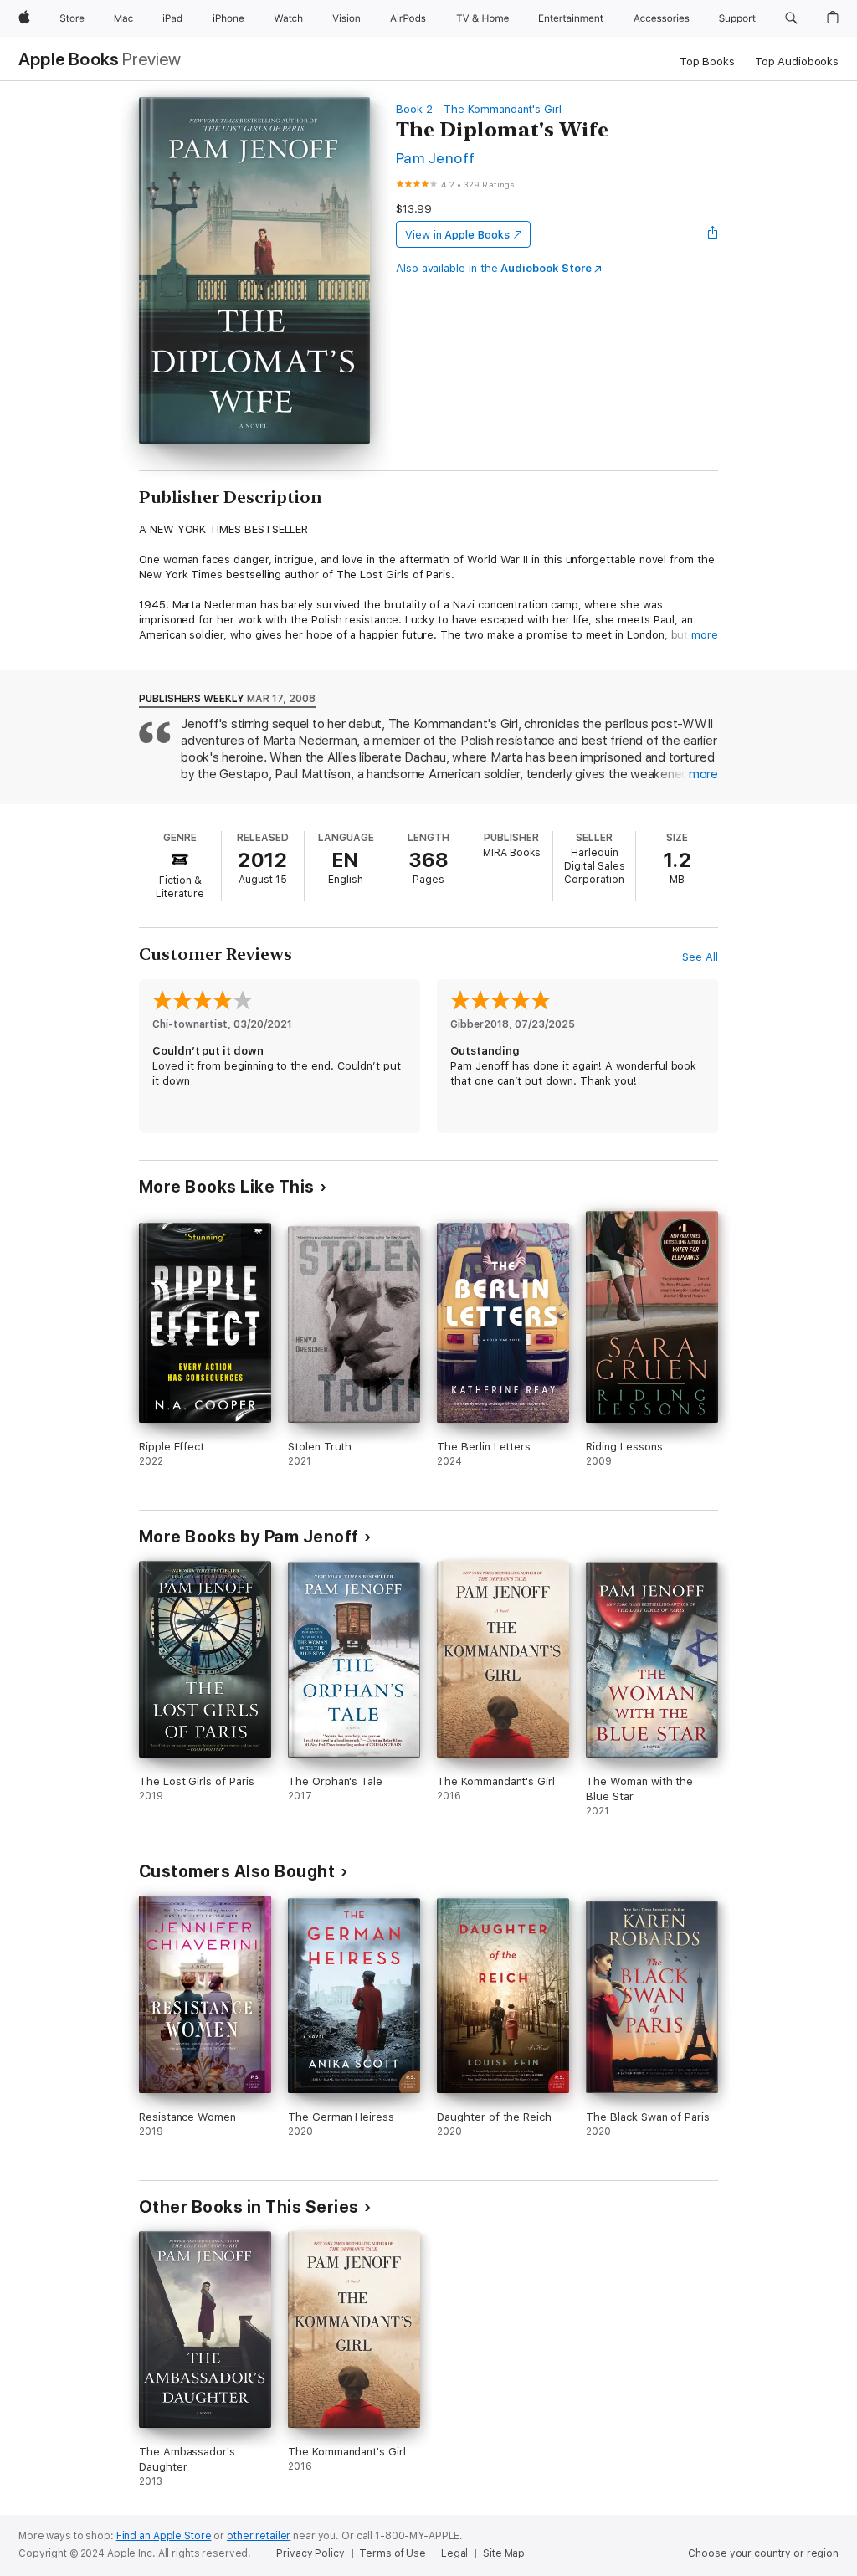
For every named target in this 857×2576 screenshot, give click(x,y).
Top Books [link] (707, 62)
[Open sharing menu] (713, 234)
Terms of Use (393, 2553)
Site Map (504, 2553)
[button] (791, 18)
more (705, 635)
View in (457, 235)
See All (700, 957)
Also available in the (494, 268)
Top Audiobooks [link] (797, 62)
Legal (454, 2553)
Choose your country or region (763, 2553)
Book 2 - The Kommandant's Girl (479, 109)
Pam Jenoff (436, 158)
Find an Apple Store (164, 2536)
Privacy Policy (310, 2553)
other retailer (259, 2536)
